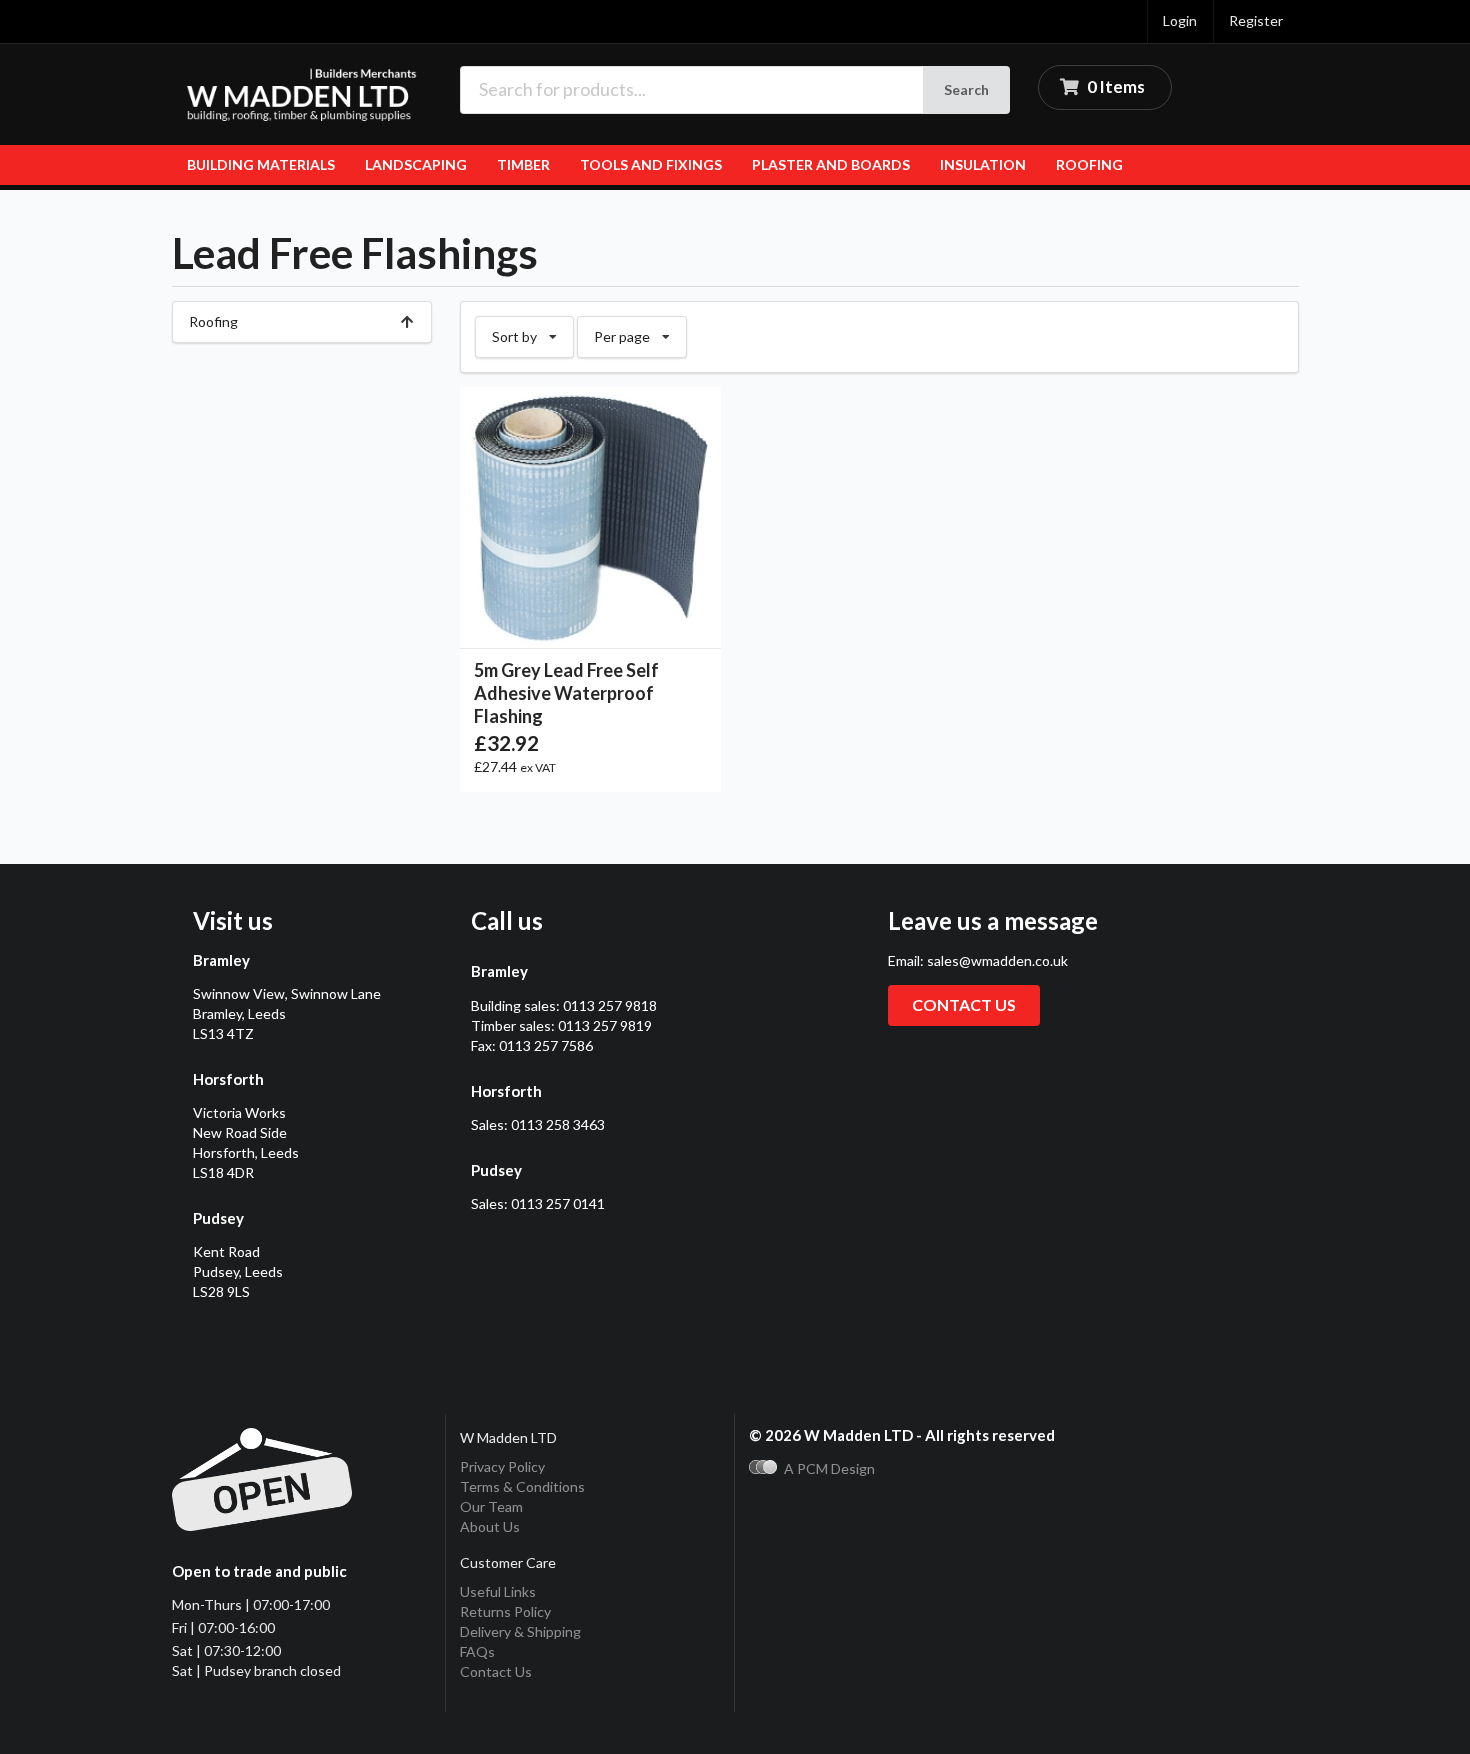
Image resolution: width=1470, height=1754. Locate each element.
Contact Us (496, 1671)
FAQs (477, 1651)
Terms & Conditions (522, 1486)
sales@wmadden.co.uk (997, 960)
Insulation (983, 164)
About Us (490, 1526)
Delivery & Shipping (520, 1631)
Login (1180, 20)
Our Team (491, 1506)
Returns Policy (505, 1611)
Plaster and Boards (831, 164)
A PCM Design (829, 1468)
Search (966, 89)
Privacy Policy (502, 1466)
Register (1256, 20)
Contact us (964, 1004)
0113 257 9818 (610, 1005)
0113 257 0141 (558, 1203)
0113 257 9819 (605, 1025)
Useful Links (498, 1591)
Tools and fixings (651, 164)
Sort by (532, 331)
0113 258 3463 (558, 1124)
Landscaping (416, 164)
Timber (523, 164)
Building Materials (261, 164)
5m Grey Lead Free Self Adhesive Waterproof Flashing (566, 693)
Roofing (1089, 164)
